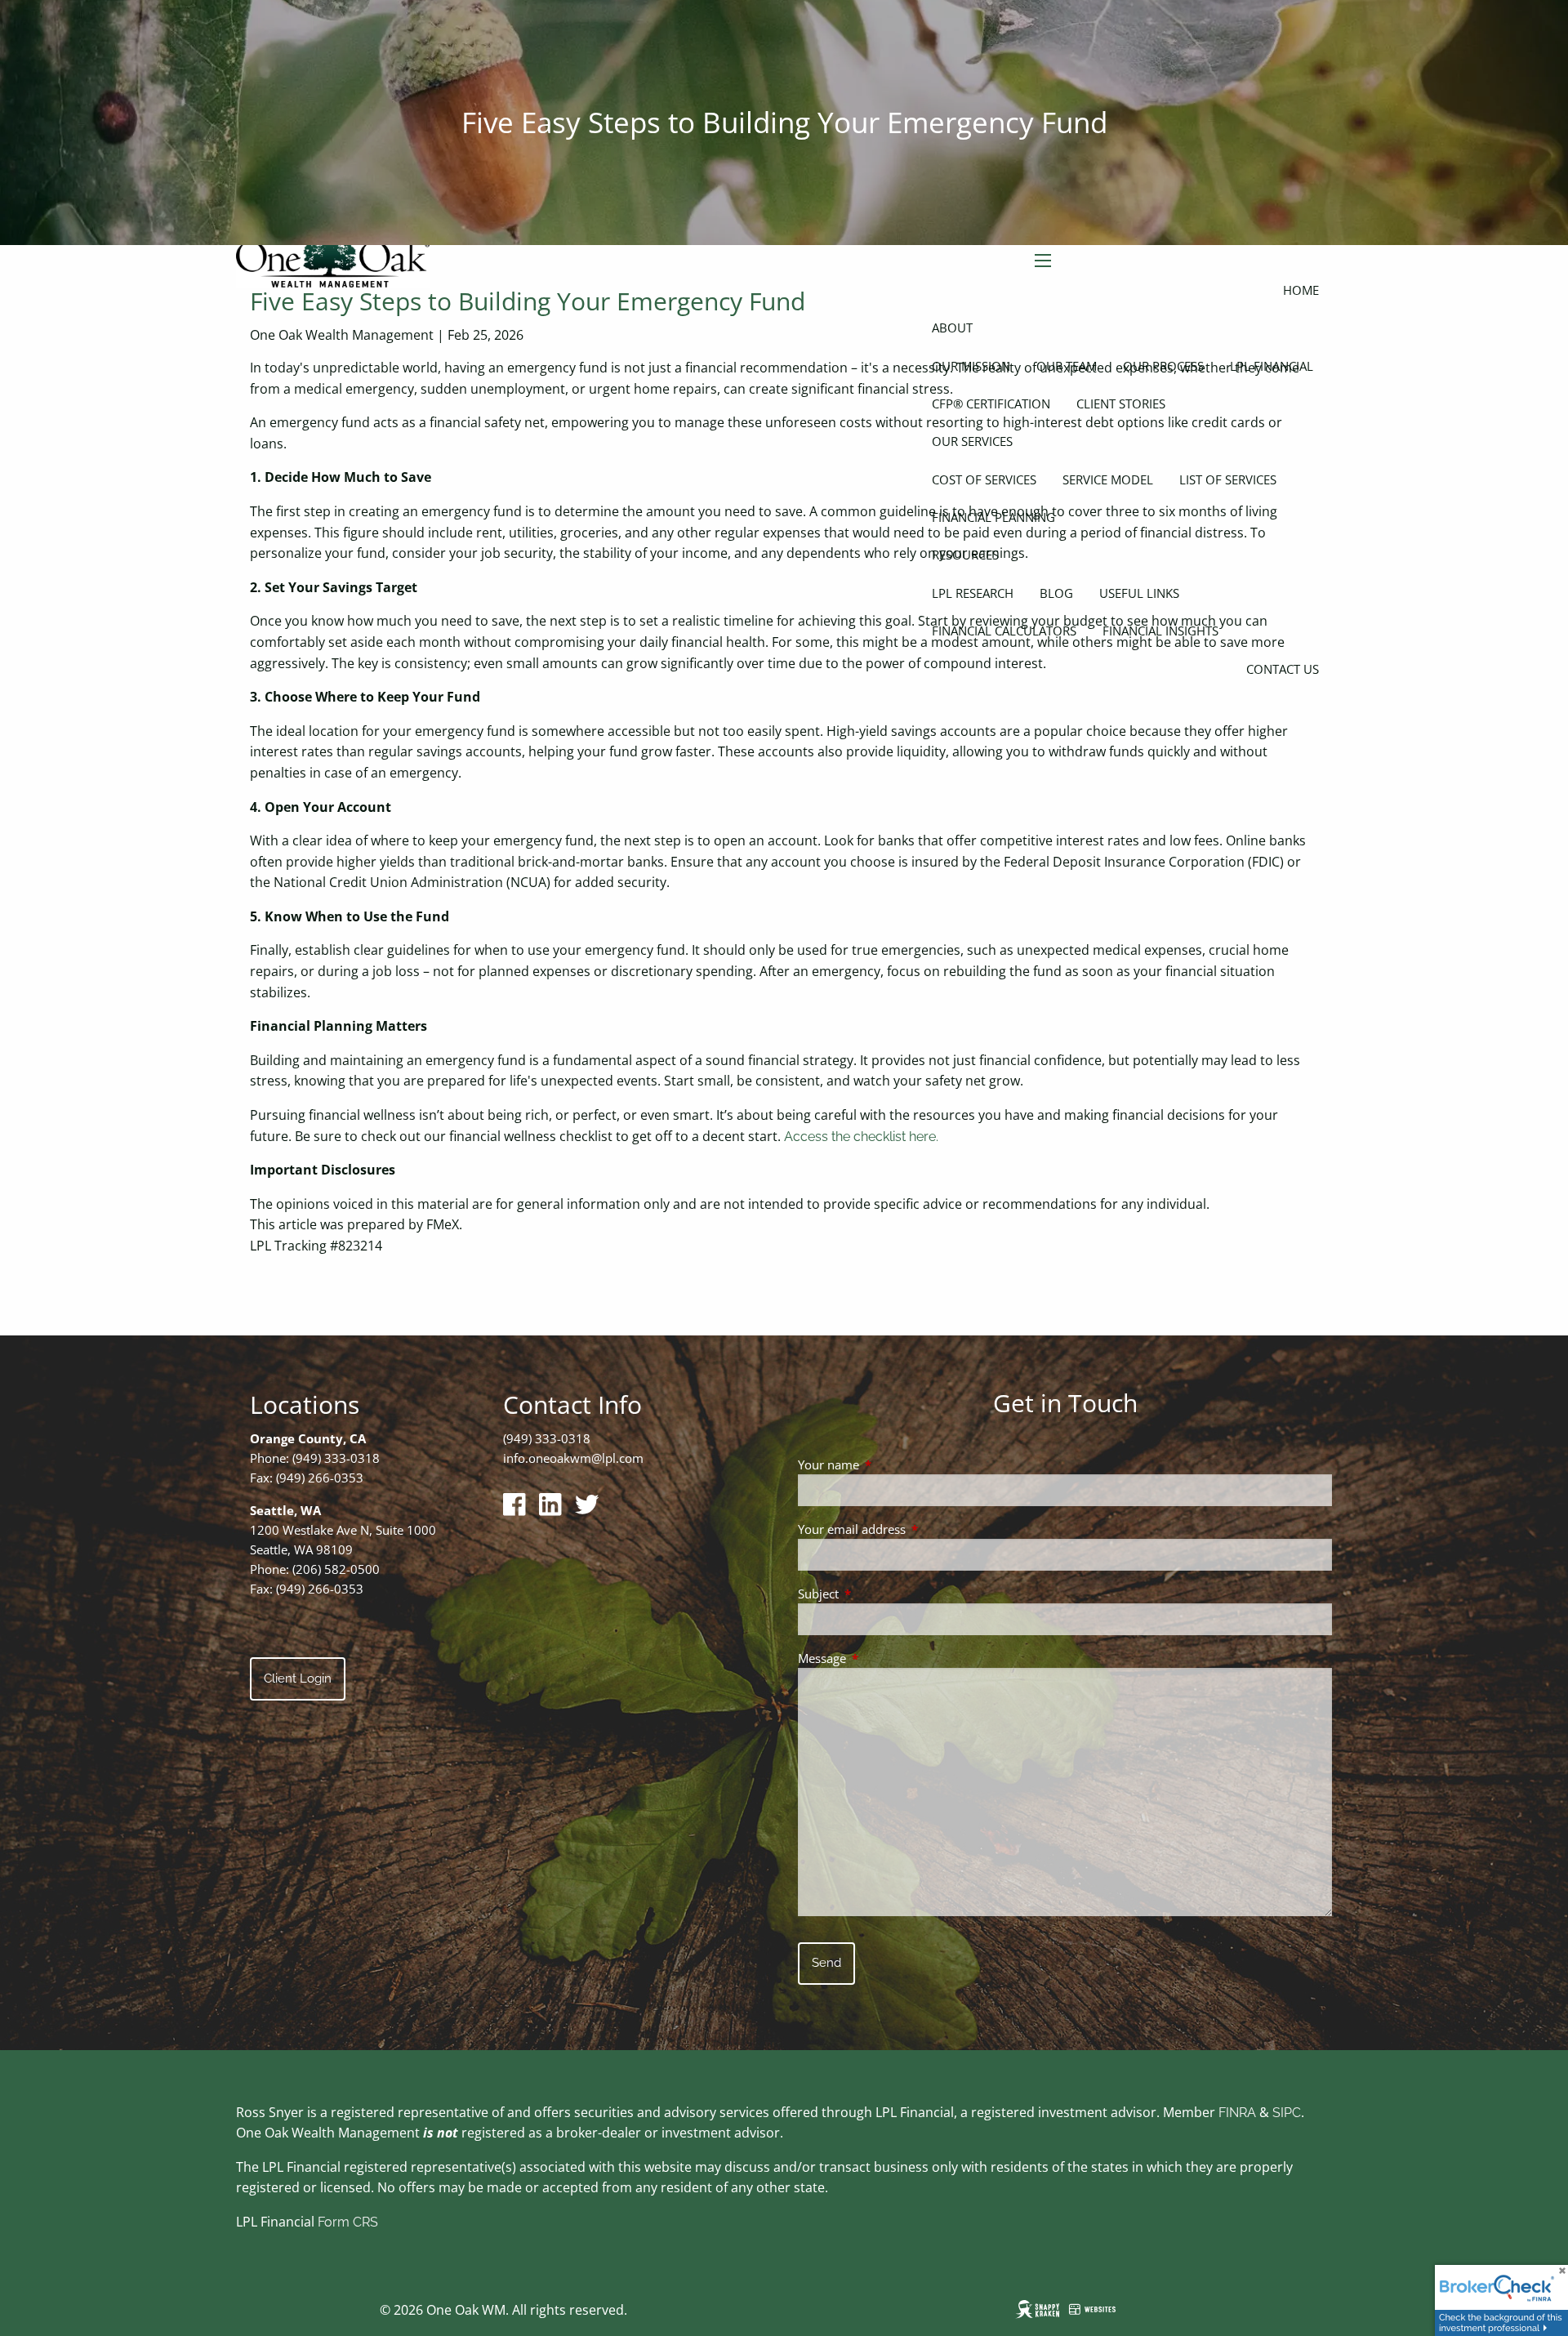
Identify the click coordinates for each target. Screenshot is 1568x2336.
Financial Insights (1160, 631)
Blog (1056, 593)
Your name (889, 1464)
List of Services (1228, 479)
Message (882, 1658)
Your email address (912, 1529)
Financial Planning (993, 517)
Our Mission (971, 366)
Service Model (1108, 479)
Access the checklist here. (861, 1137)
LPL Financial (1272, 366)
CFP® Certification (991, 403)
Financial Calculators (1004, 631)
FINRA (1237, 2113)
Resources (965, 555)
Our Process (1163, 366)
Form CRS (348, 2222)
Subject (879, 1594)
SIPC (1287, 2113)
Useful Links (1139, 593)
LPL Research (973, 593)
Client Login (298, 1678)
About (952, 328)
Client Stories (1121, 403)
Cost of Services (984, 479)
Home (1301, 290)
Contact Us (1283, 669)
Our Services (972, 441)
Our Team (1067, 366)
